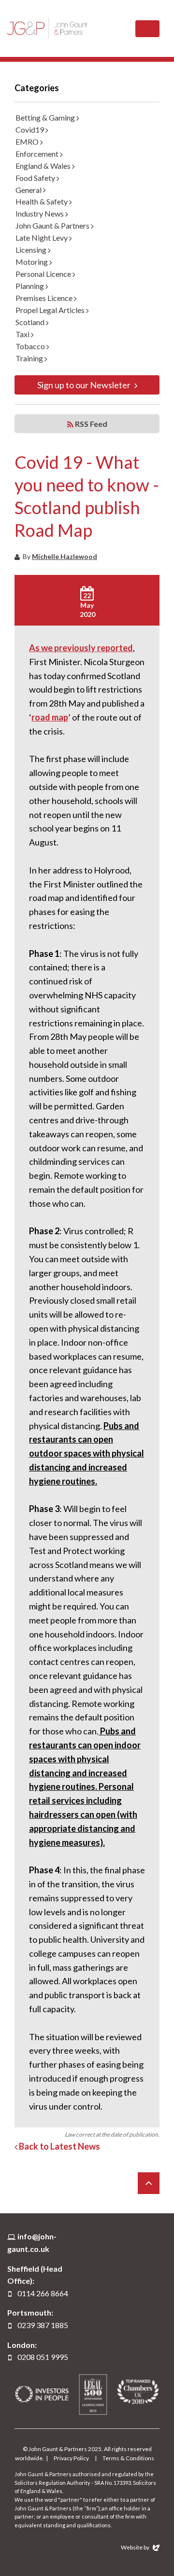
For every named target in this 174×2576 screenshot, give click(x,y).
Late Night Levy (42, 238)
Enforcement (38, 154)
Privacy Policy (71, 2458)
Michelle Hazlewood (65, 556)
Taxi (23, 334)
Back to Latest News (59, 2146)
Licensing (32, 250)
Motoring (32, 262)
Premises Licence (45, 298)
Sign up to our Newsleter (85, 385)
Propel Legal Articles (51, 310)
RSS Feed (90, 424)
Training (30, 358)
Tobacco (31, 346)
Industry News (40, 213)
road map (50, 717)
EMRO (28, 142)
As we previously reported (81, 648)
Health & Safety (42, 201)
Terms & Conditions (128, 2458)
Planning (30, 286)
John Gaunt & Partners (47, 28)
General (29, 190)
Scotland (31, 322)
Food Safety (36, 178)
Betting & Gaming (46, 117)
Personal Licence (44, 274)
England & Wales (44, 166)
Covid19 (30, 129)
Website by (136, 2547)
